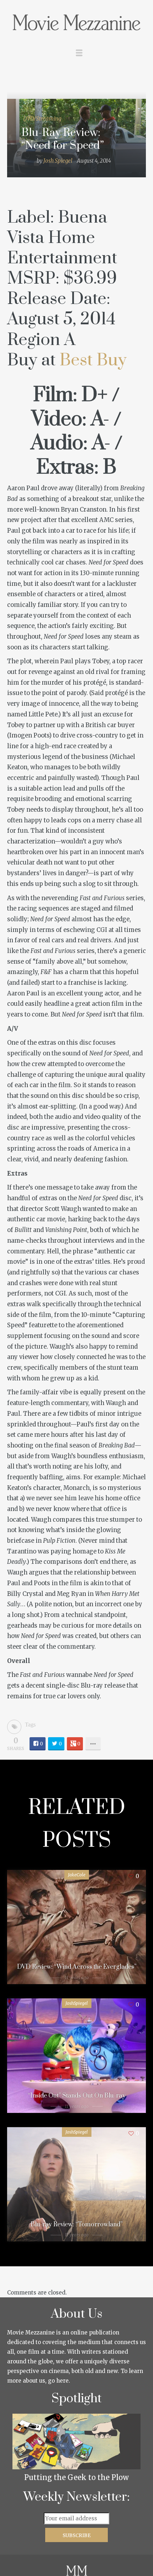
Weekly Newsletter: (77, 2497)
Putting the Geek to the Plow (76, 2477)
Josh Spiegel (58, 161)
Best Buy (93, 360)
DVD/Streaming (42, 119)
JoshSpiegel (77, 2003)
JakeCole (77, 1875)
